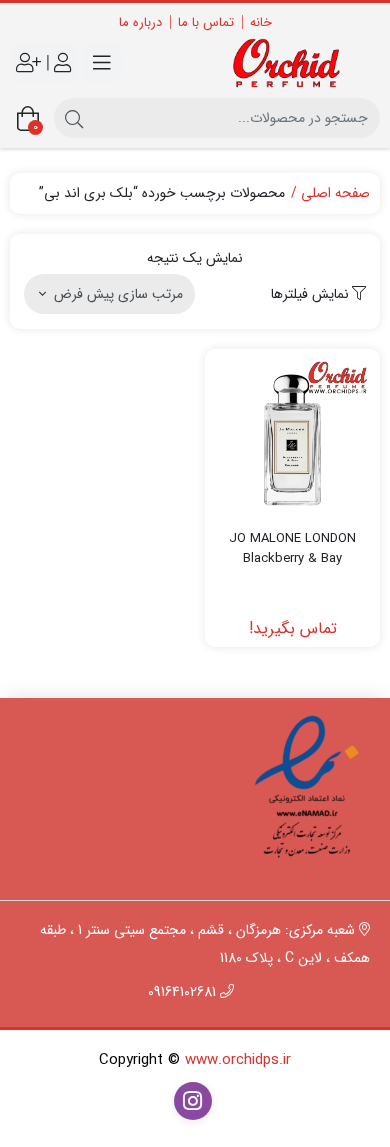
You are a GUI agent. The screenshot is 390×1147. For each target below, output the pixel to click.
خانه (261, 22)
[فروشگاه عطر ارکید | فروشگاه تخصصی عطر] (292, 63)
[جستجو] (74, 118)
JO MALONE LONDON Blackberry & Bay (292, 548)
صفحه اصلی (335, 193)
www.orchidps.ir (238, 1060)
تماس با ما (206, 22)
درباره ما (140, 22)
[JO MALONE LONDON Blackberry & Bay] (292, 436)
